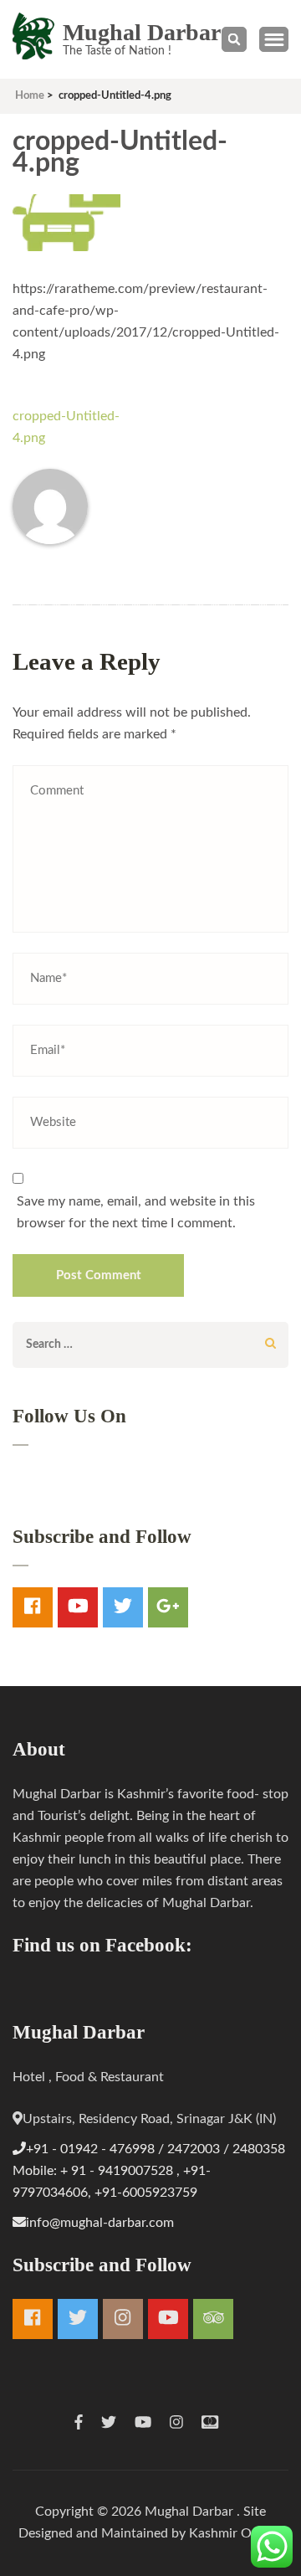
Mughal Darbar (142, 32)
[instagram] (123, 2319)
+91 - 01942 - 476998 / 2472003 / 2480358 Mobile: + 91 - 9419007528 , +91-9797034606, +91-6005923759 (149, 2171)
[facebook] (33, 1607)
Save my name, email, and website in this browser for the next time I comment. (136, 1212)
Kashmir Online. (236, 2533)
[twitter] (123, 1607)
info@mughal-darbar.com (100, 2223)
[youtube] (78, 1607)
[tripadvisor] (213, 2319)
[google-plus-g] (168, 1607)
